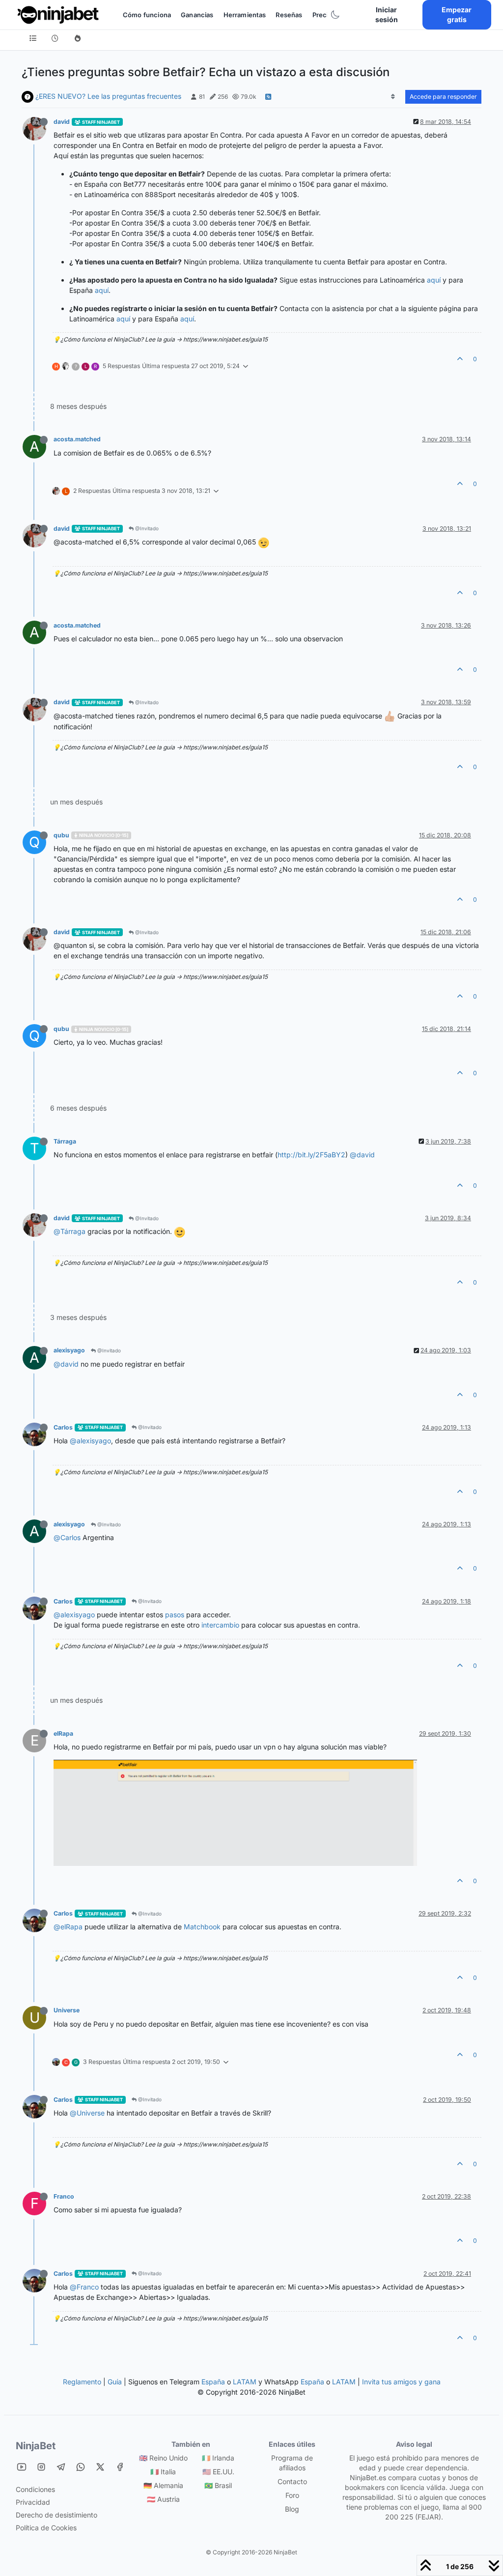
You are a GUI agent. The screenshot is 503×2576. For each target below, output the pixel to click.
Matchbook (202, 1927)
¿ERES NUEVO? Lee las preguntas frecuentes (108, 96)
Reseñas (289, 15)
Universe (67, 2010)
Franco (64, 2196)
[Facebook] (120, 2467)
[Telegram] (61, 2467)
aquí (434, 280)
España (213, 2382)
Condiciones (35, 2489)
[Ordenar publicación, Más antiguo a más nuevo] (393, 97)
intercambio (220, 1625)
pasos (175, 1615)
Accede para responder (443, 97)
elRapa (63, 1733)
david (62, 122)
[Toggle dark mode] (335, 15)
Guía (115, 2382)
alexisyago (69, 1350)
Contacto (292, 2481)
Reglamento (82, 2382)
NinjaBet (36, 2446)
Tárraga (65, 1141)
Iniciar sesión (387, 14)
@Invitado (146, 528)
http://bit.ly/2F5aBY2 (311, 1155)
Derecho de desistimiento (56, 2515)
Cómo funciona (147, 15)
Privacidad (33, 2502)
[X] (100, 2467)
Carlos (63, 1427)
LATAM (245, 2382)
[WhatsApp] (81, 2467)
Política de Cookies (46, 2528)
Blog (292, 2509)
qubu (61, 835)
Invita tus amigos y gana (401, 2382)
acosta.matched (77, 439)
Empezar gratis (457, 14)
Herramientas (245, 15)
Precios (324, 15)
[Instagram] (41, 2467)
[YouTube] (22, 2467)
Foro (292, 2495)
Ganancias (197, 15)
